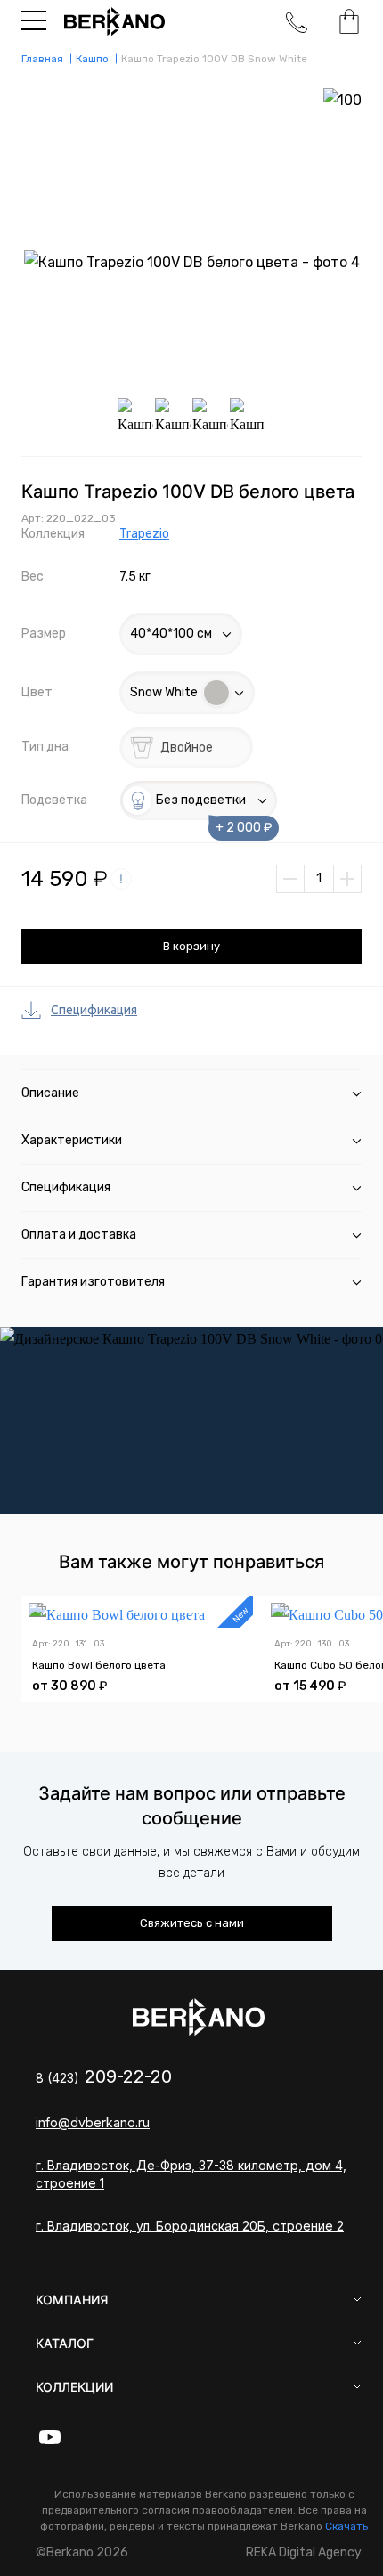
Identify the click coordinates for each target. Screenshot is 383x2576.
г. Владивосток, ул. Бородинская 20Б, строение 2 (190, 2226)
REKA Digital (304, 2552)
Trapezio (144, 534)
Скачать (346, 2526)
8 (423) (104, 2078)
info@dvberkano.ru (93, 2122)
